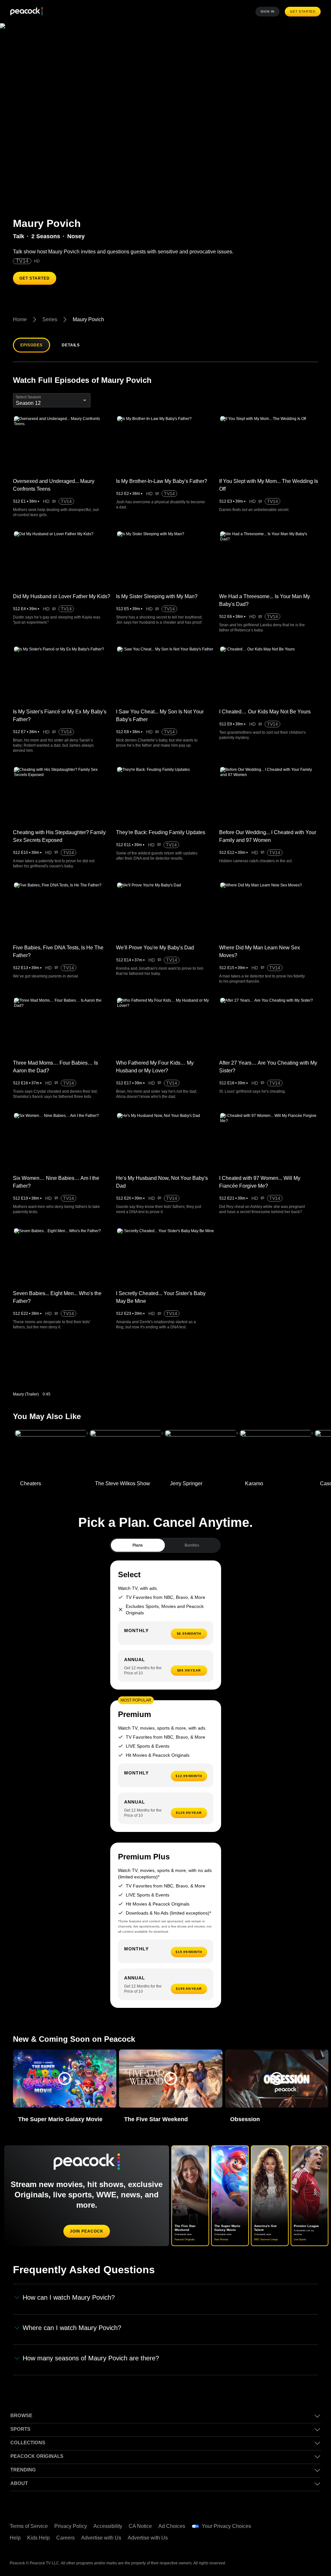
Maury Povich (89, 320)
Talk (19, 236)
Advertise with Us (104, 2538)
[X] (297, 2540)
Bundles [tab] (192, 1545)
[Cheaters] (51, 1454)
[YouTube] (314, 2522)
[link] (54, 1367)
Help (15, 2538)
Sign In (269, 12)
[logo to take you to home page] (27, 12)
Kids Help (39, 2538)
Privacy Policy (72, 2526)
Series (50, 320)
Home (20, 320)
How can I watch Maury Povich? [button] (69, 2298)
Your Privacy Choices (230, 2526)
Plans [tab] (138, 1545)
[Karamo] (276, 1454)
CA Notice (143, 2526)
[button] (65, 2079)
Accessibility (110, 2526)
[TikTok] (297, 2522)
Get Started (304, 12)
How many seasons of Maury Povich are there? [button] (91, 2358)
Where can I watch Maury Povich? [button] (72, 2328)
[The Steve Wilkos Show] (126, 1454)
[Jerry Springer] (201, 1454)
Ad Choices (175, 2526)
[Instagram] (280, 2540)
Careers (67, 2538)
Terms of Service (29, 2526)
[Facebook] (280, 2522)
